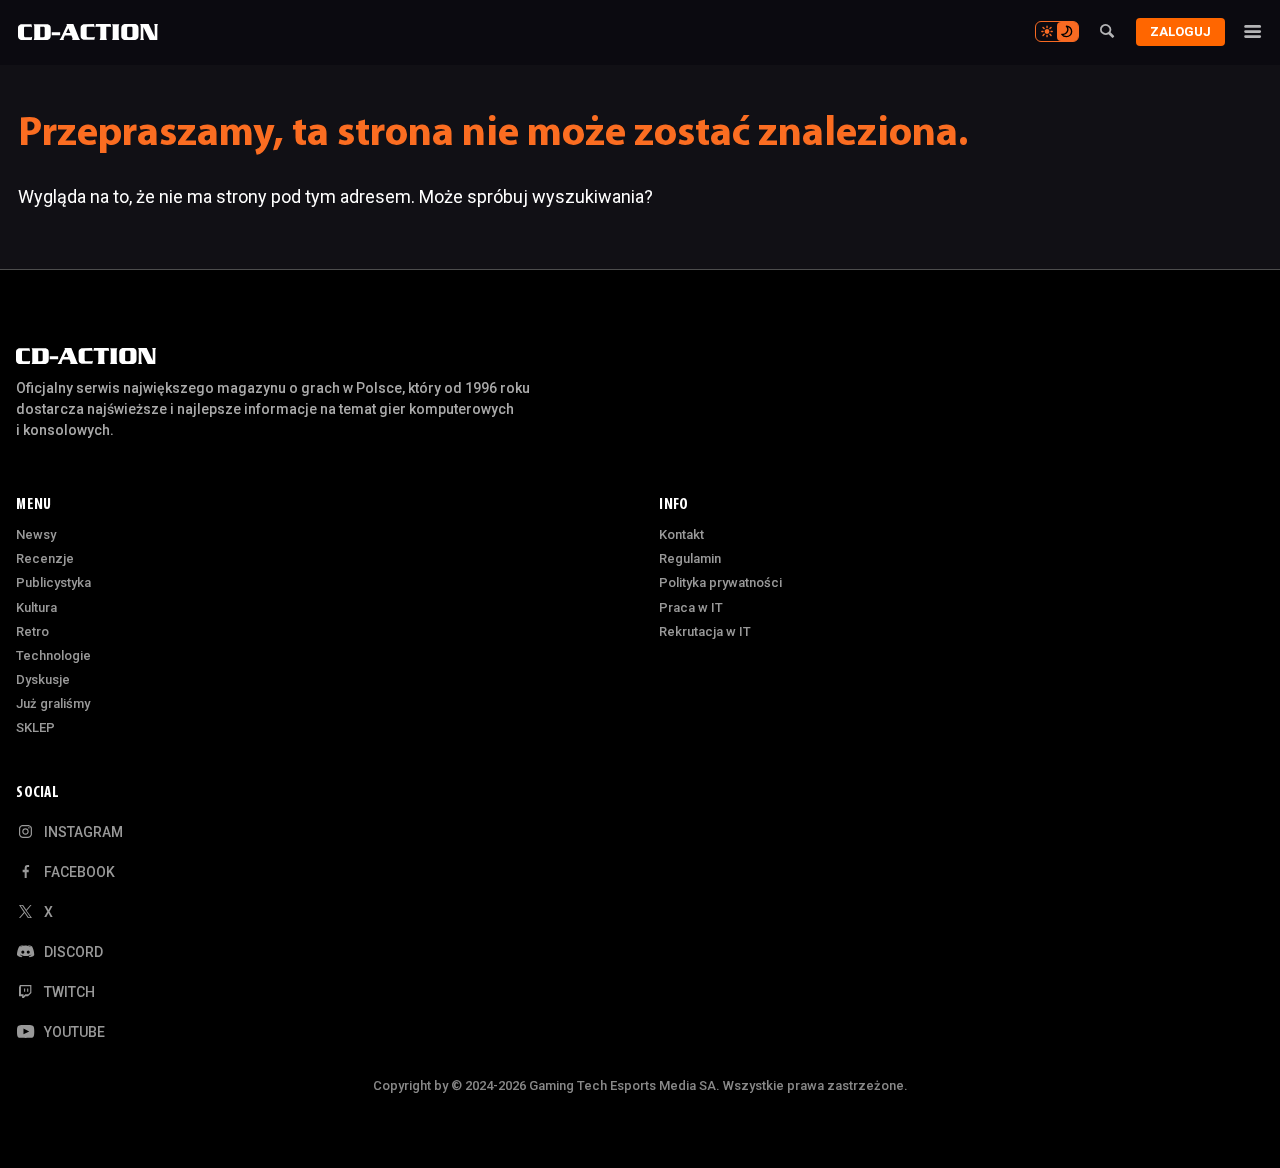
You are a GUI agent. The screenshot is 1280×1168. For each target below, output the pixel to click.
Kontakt (681, 534)
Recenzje (45, 558)
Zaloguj (1180, 31)
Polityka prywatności (720, 582)
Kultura (36, 607)
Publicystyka (53, 582)
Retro (32, 631)
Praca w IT (691, 607)
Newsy (36, 534)
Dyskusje (43, 679)
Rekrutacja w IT (705, 631)
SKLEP (35, 727)
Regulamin (690, 558)
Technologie (53, 655)
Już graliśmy (53, 703)
